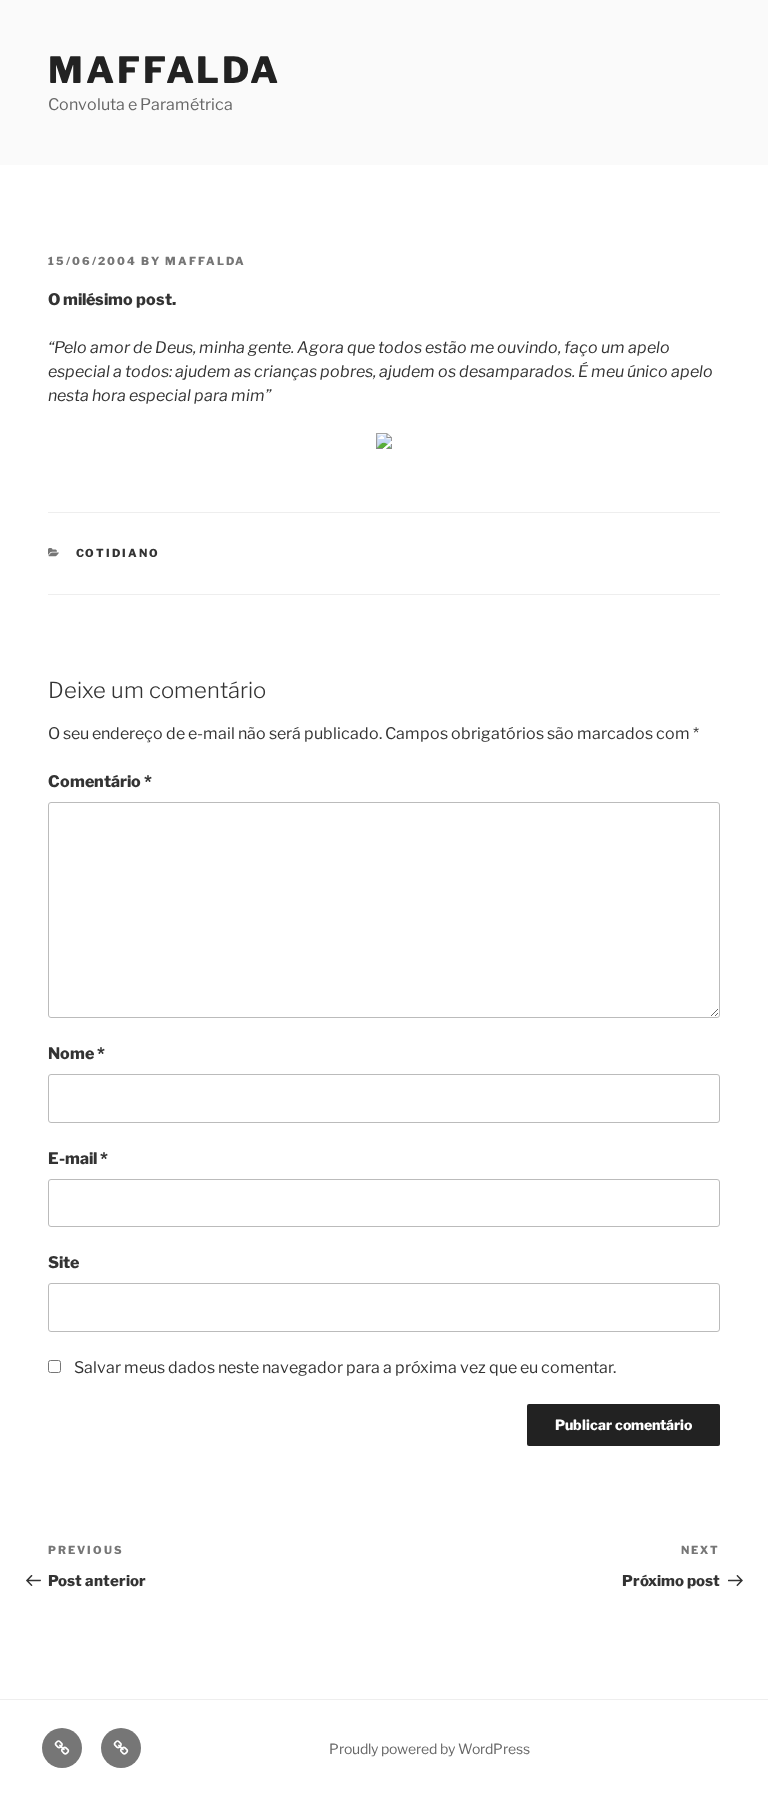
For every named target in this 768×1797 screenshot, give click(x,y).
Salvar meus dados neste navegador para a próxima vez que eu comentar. (345, 1367)
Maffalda (164, 70)
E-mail (78, 1158)
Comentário (100, 781)
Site (63, 1262)
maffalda (205, 261)
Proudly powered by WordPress (429, 1748)
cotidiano (118, 553)
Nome (76, 1053)
